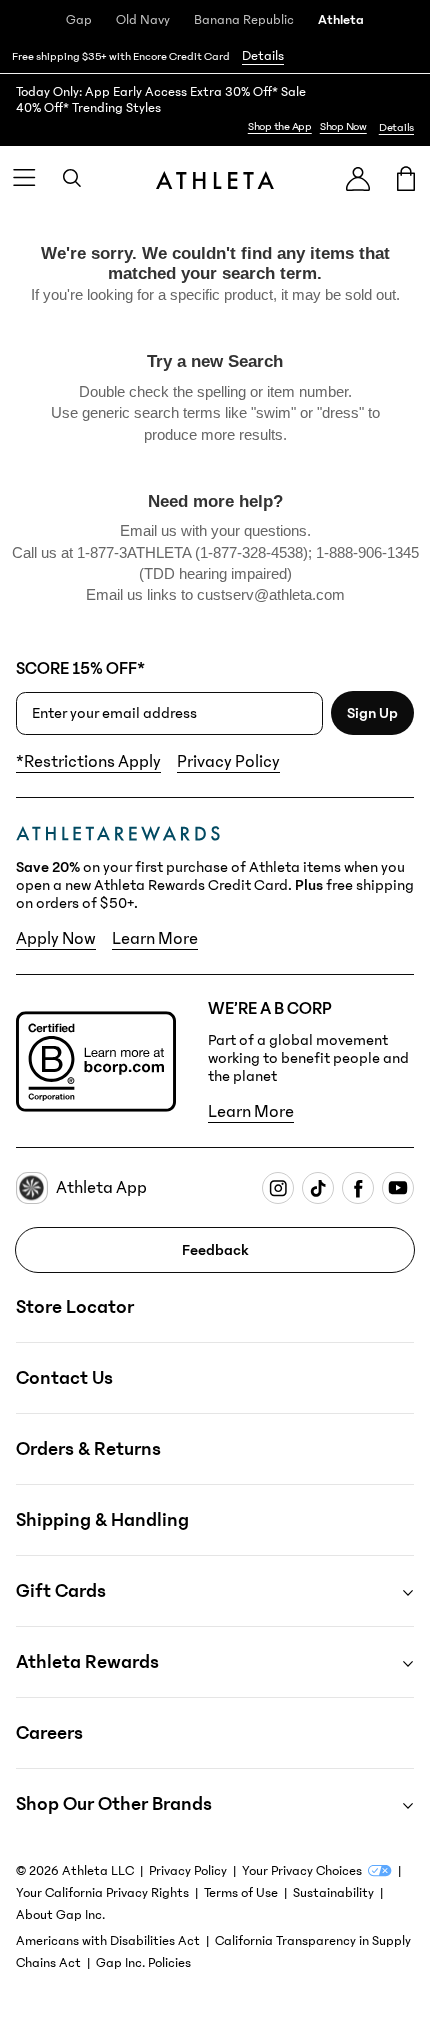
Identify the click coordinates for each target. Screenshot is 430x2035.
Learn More (155, 939)
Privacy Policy (228, 762)
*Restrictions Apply (88, 762)
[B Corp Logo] (96, 1061)
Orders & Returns (88, 1449)
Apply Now (56, 939)
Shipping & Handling (102, 1520)
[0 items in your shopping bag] (406, 178)
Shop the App (280, 126)
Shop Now (343, 126)
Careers (49, 1733)
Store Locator (75, 1307)
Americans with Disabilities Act (108, 1941)
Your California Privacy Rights (102, 1893)
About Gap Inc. (60, 1915)
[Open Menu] (24, 178)
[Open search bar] (72, 178)
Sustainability (333, 1893)
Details (263, 56)
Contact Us (64, 1378)
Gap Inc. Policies (143, 1963)
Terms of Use (241, 1893)
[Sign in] (358, 178)
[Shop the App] (215, 110)
